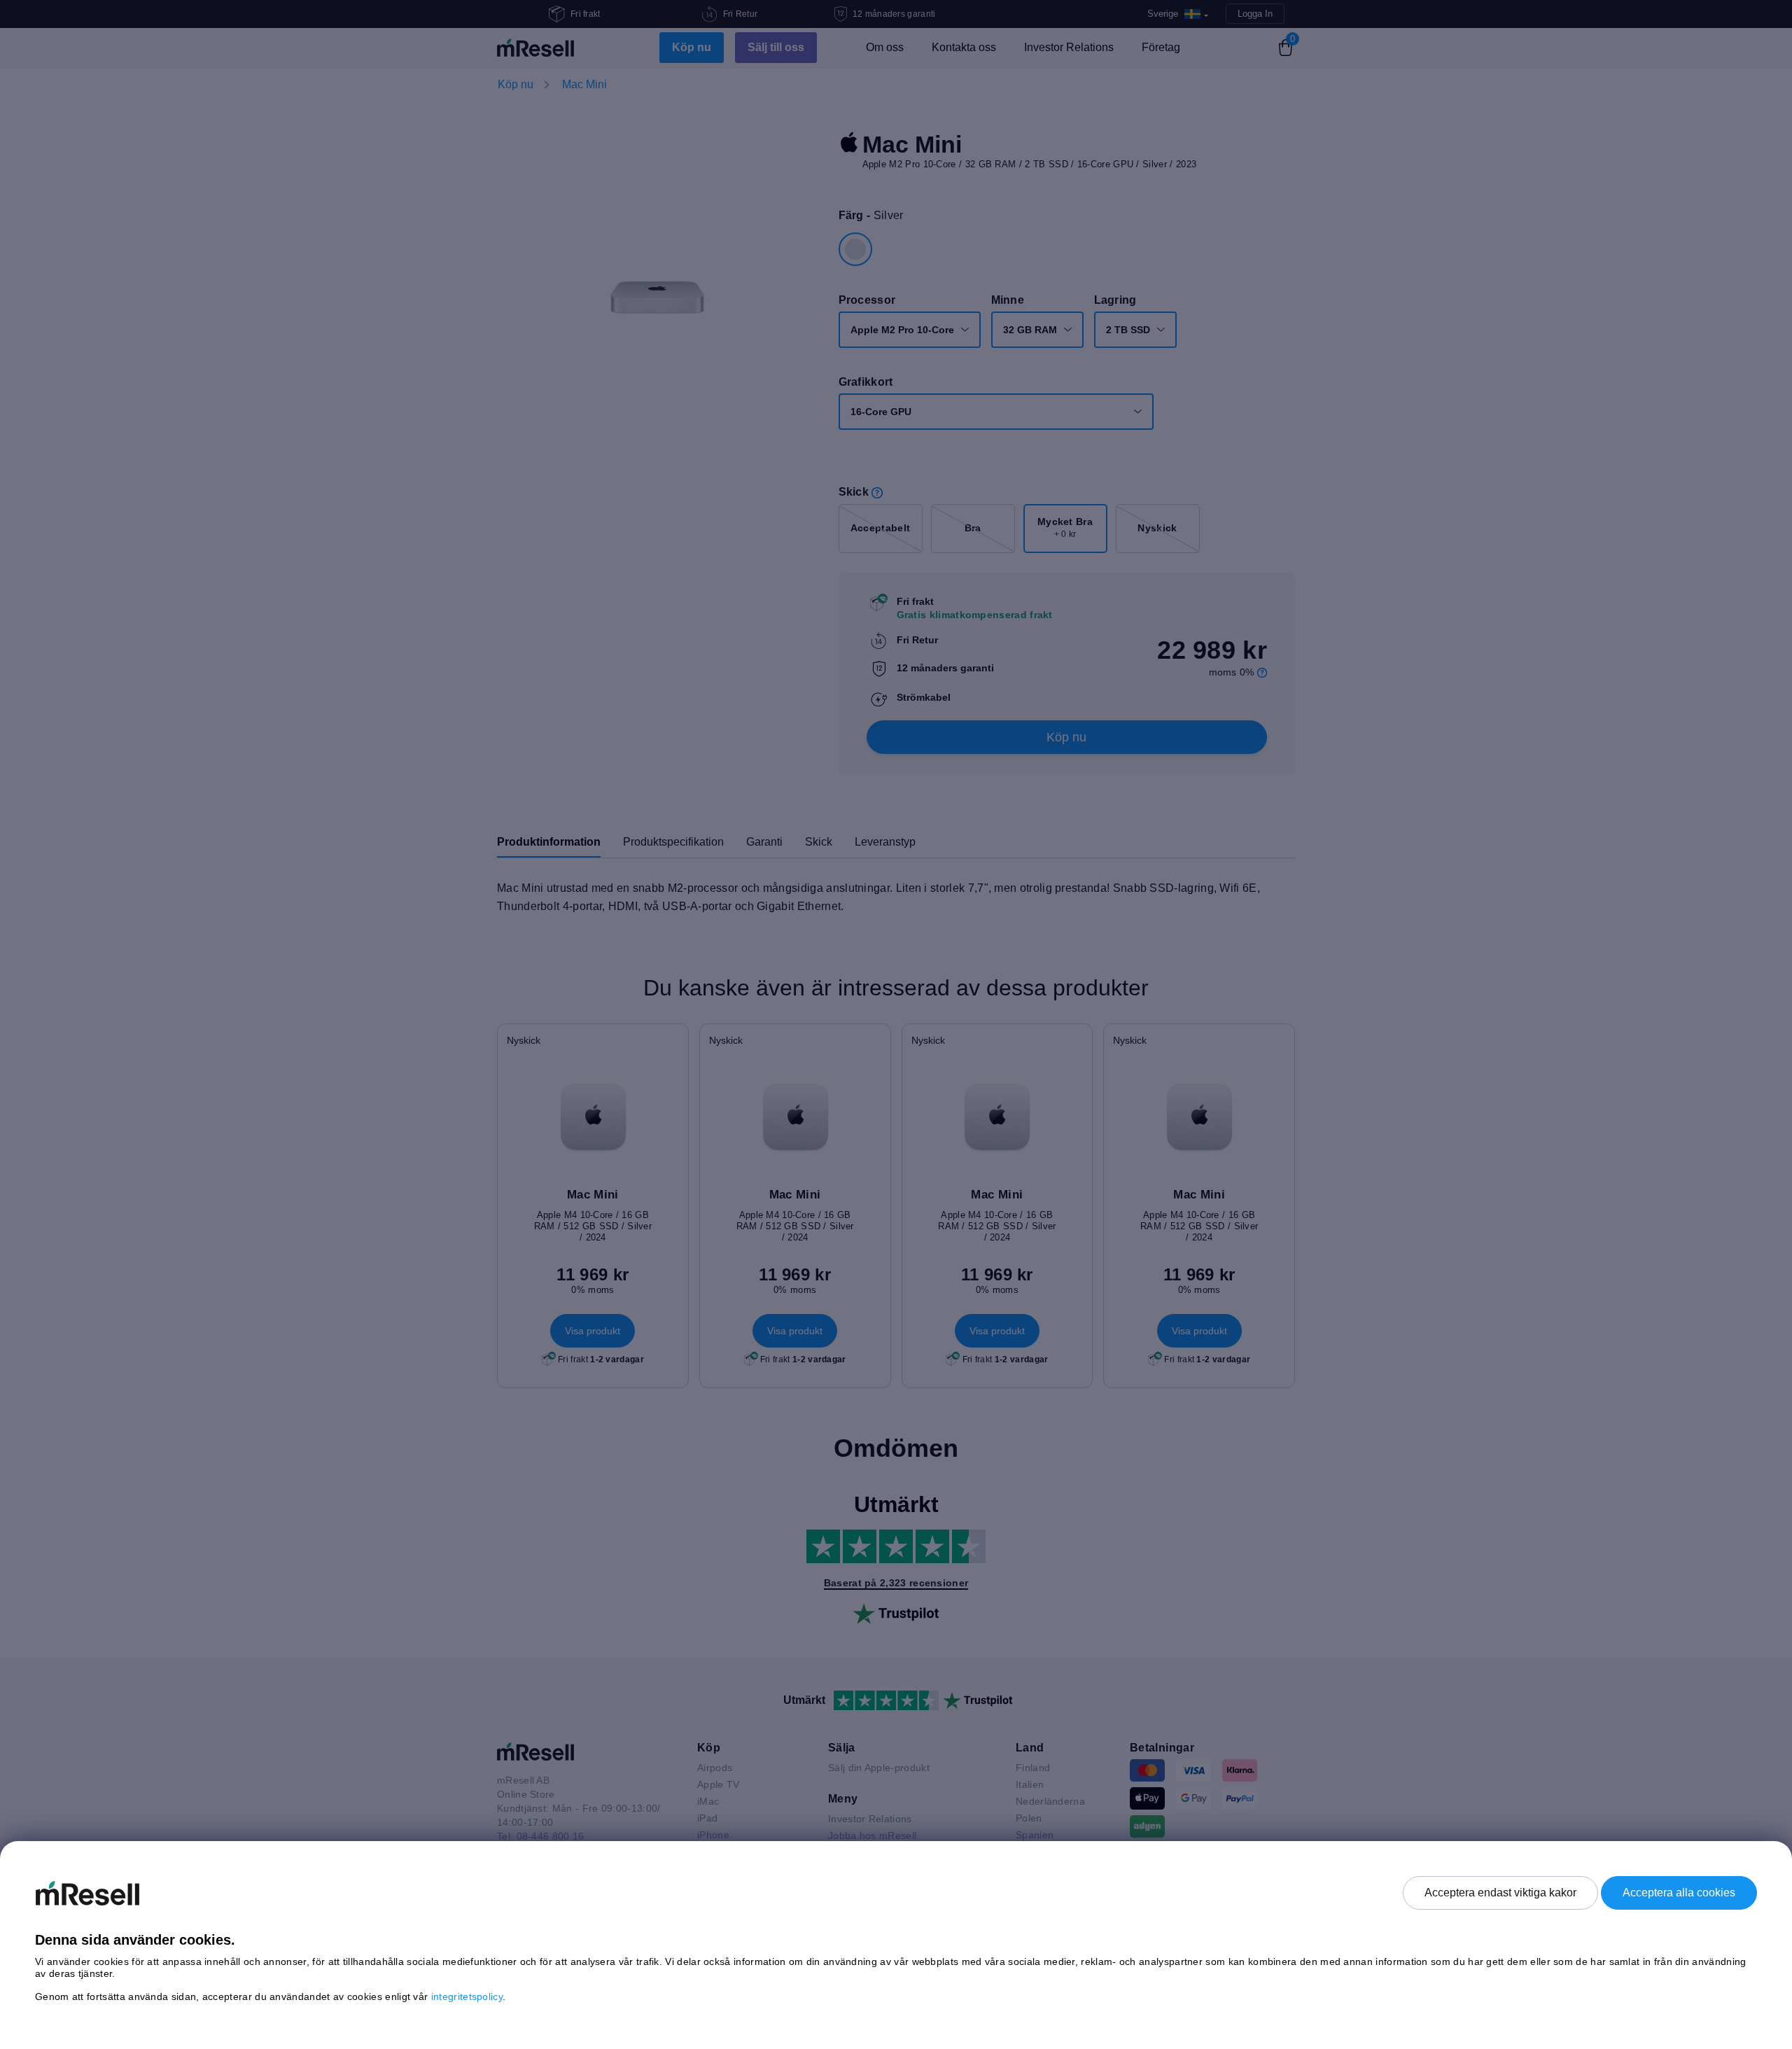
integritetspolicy (467, 1996)
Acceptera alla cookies (1679, 1893)
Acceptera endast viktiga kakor (1500, 1893)
